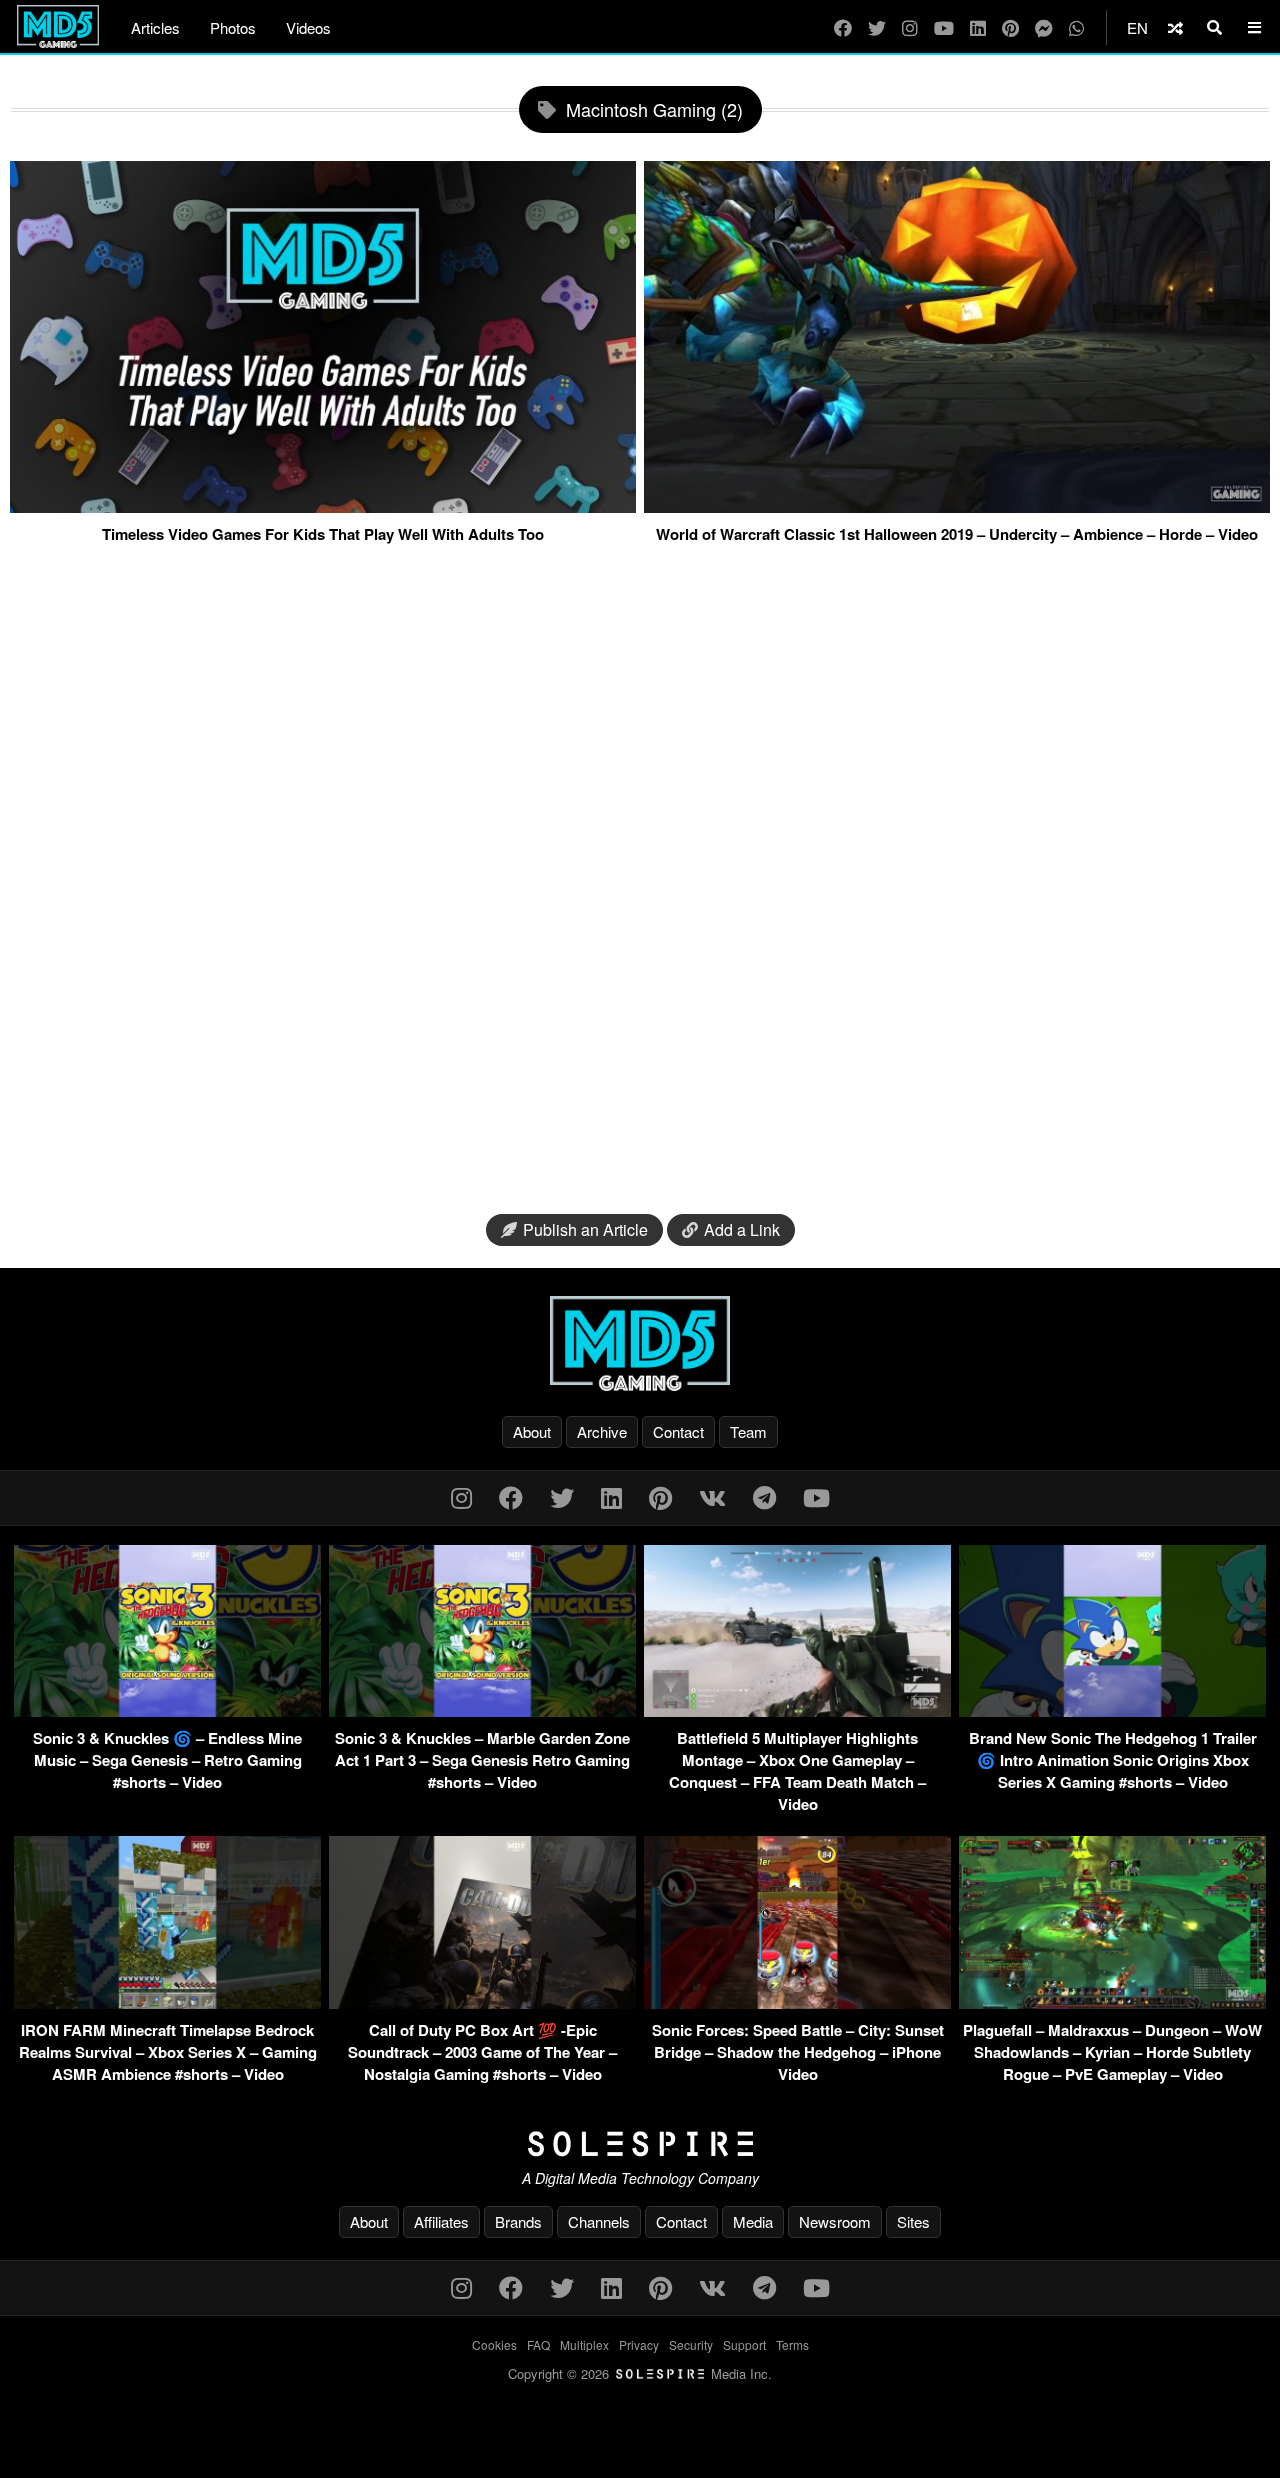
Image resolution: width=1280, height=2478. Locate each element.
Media (753, 2221)
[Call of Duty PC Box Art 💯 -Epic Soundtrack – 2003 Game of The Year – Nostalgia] (482, 2002)
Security (691, 2344)
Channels (599, 2221)
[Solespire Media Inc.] (640, 2144)
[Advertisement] (640, 882)
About (532, 1431)
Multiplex (584, 2344)
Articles (155, 27)
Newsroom (835, 2221)
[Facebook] (843, 27)
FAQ (538, 2344)
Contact (678, 1431)
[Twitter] (877, 27)
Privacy (639, 2344)
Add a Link (742, 1229)
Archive (602, 1431)
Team (748, 1431)
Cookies (494, 2344)
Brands (518, 2221)
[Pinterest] (1010, 27)
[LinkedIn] (978, 27)
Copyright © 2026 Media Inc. (640, 2373)
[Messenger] (1044, 27)
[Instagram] (910, 27)
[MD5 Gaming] (640, 1343)
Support (744, 2344)
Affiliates (441, 2221)
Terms (792, 2344)
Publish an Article (585, 1229)
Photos (233, 27)
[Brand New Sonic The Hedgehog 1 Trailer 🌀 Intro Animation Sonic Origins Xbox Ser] (1112, 1710)
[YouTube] (944, 27)
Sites (913, 2221)
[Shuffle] (1175, 27)
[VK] (712, 1496)
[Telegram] (764, 1496)
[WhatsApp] (1077, 27)
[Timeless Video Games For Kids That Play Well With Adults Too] (323, 505)
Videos (308, 27)
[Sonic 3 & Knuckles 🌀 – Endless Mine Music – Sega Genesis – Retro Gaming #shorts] (167, 1710)
